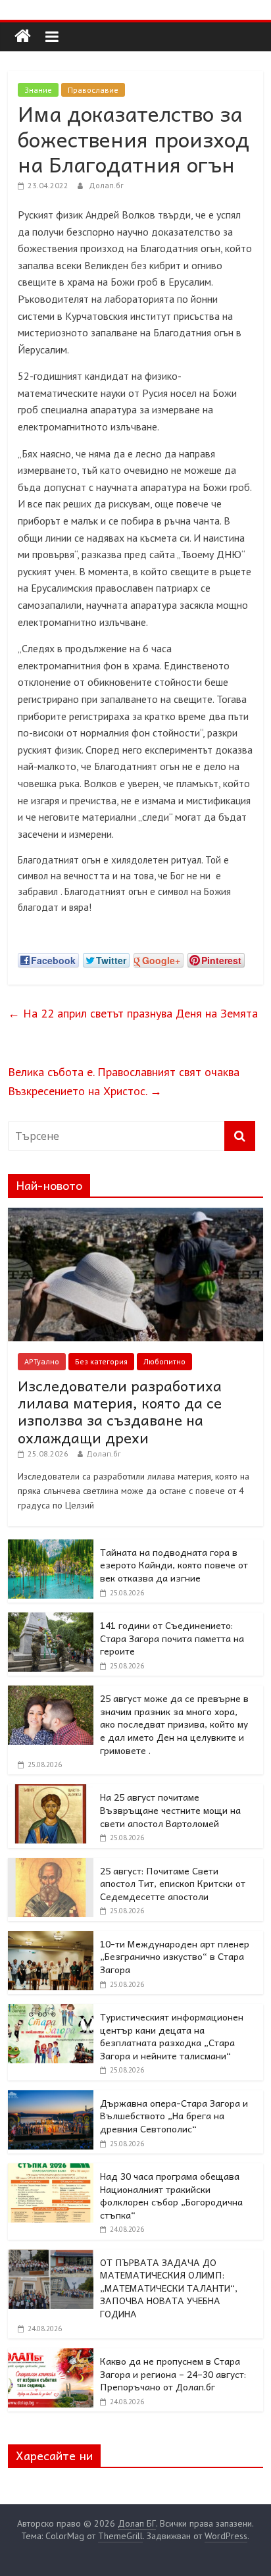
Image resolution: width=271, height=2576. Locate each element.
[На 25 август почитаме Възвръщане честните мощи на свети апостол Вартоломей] (51, 1791)
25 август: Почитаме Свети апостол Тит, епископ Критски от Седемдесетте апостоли (173, 1883)
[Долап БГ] (23, 37)
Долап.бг (106, 185)
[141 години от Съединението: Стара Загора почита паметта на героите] (51, 1620)
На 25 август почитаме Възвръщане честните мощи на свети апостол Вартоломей (170, 1810)
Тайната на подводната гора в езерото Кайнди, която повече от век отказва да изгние (174, 1565)
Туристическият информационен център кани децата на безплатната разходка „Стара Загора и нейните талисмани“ (172, 2036)
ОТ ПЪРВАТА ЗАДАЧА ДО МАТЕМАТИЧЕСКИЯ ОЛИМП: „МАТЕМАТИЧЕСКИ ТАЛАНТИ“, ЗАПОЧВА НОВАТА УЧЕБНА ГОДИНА (169, 2288)
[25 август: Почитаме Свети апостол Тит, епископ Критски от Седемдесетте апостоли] (51, 1865)
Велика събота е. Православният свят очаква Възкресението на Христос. (124, 1081)
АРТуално (42, 1361)
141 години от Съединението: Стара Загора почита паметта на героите (172, 1638)
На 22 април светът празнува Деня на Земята (133, 1013)
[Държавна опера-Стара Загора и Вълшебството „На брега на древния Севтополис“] (51, 2098)
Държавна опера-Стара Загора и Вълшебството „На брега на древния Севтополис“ (174, 2116)
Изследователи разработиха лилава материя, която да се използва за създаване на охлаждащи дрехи (120, 1411)
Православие (93, 90)
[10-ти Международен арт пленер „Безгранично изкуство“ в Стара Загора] (51, 1938)
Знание (38, 90)
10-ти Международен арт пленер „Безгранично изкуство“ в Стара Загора (175, 1956)
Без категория (101, 1361)
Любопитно (164, 1361)
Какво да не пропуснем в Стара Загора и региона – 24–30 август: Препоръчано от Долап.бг (173, 2374)
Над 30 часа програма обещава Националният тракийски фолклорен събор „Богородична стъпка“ (171, 2195)
